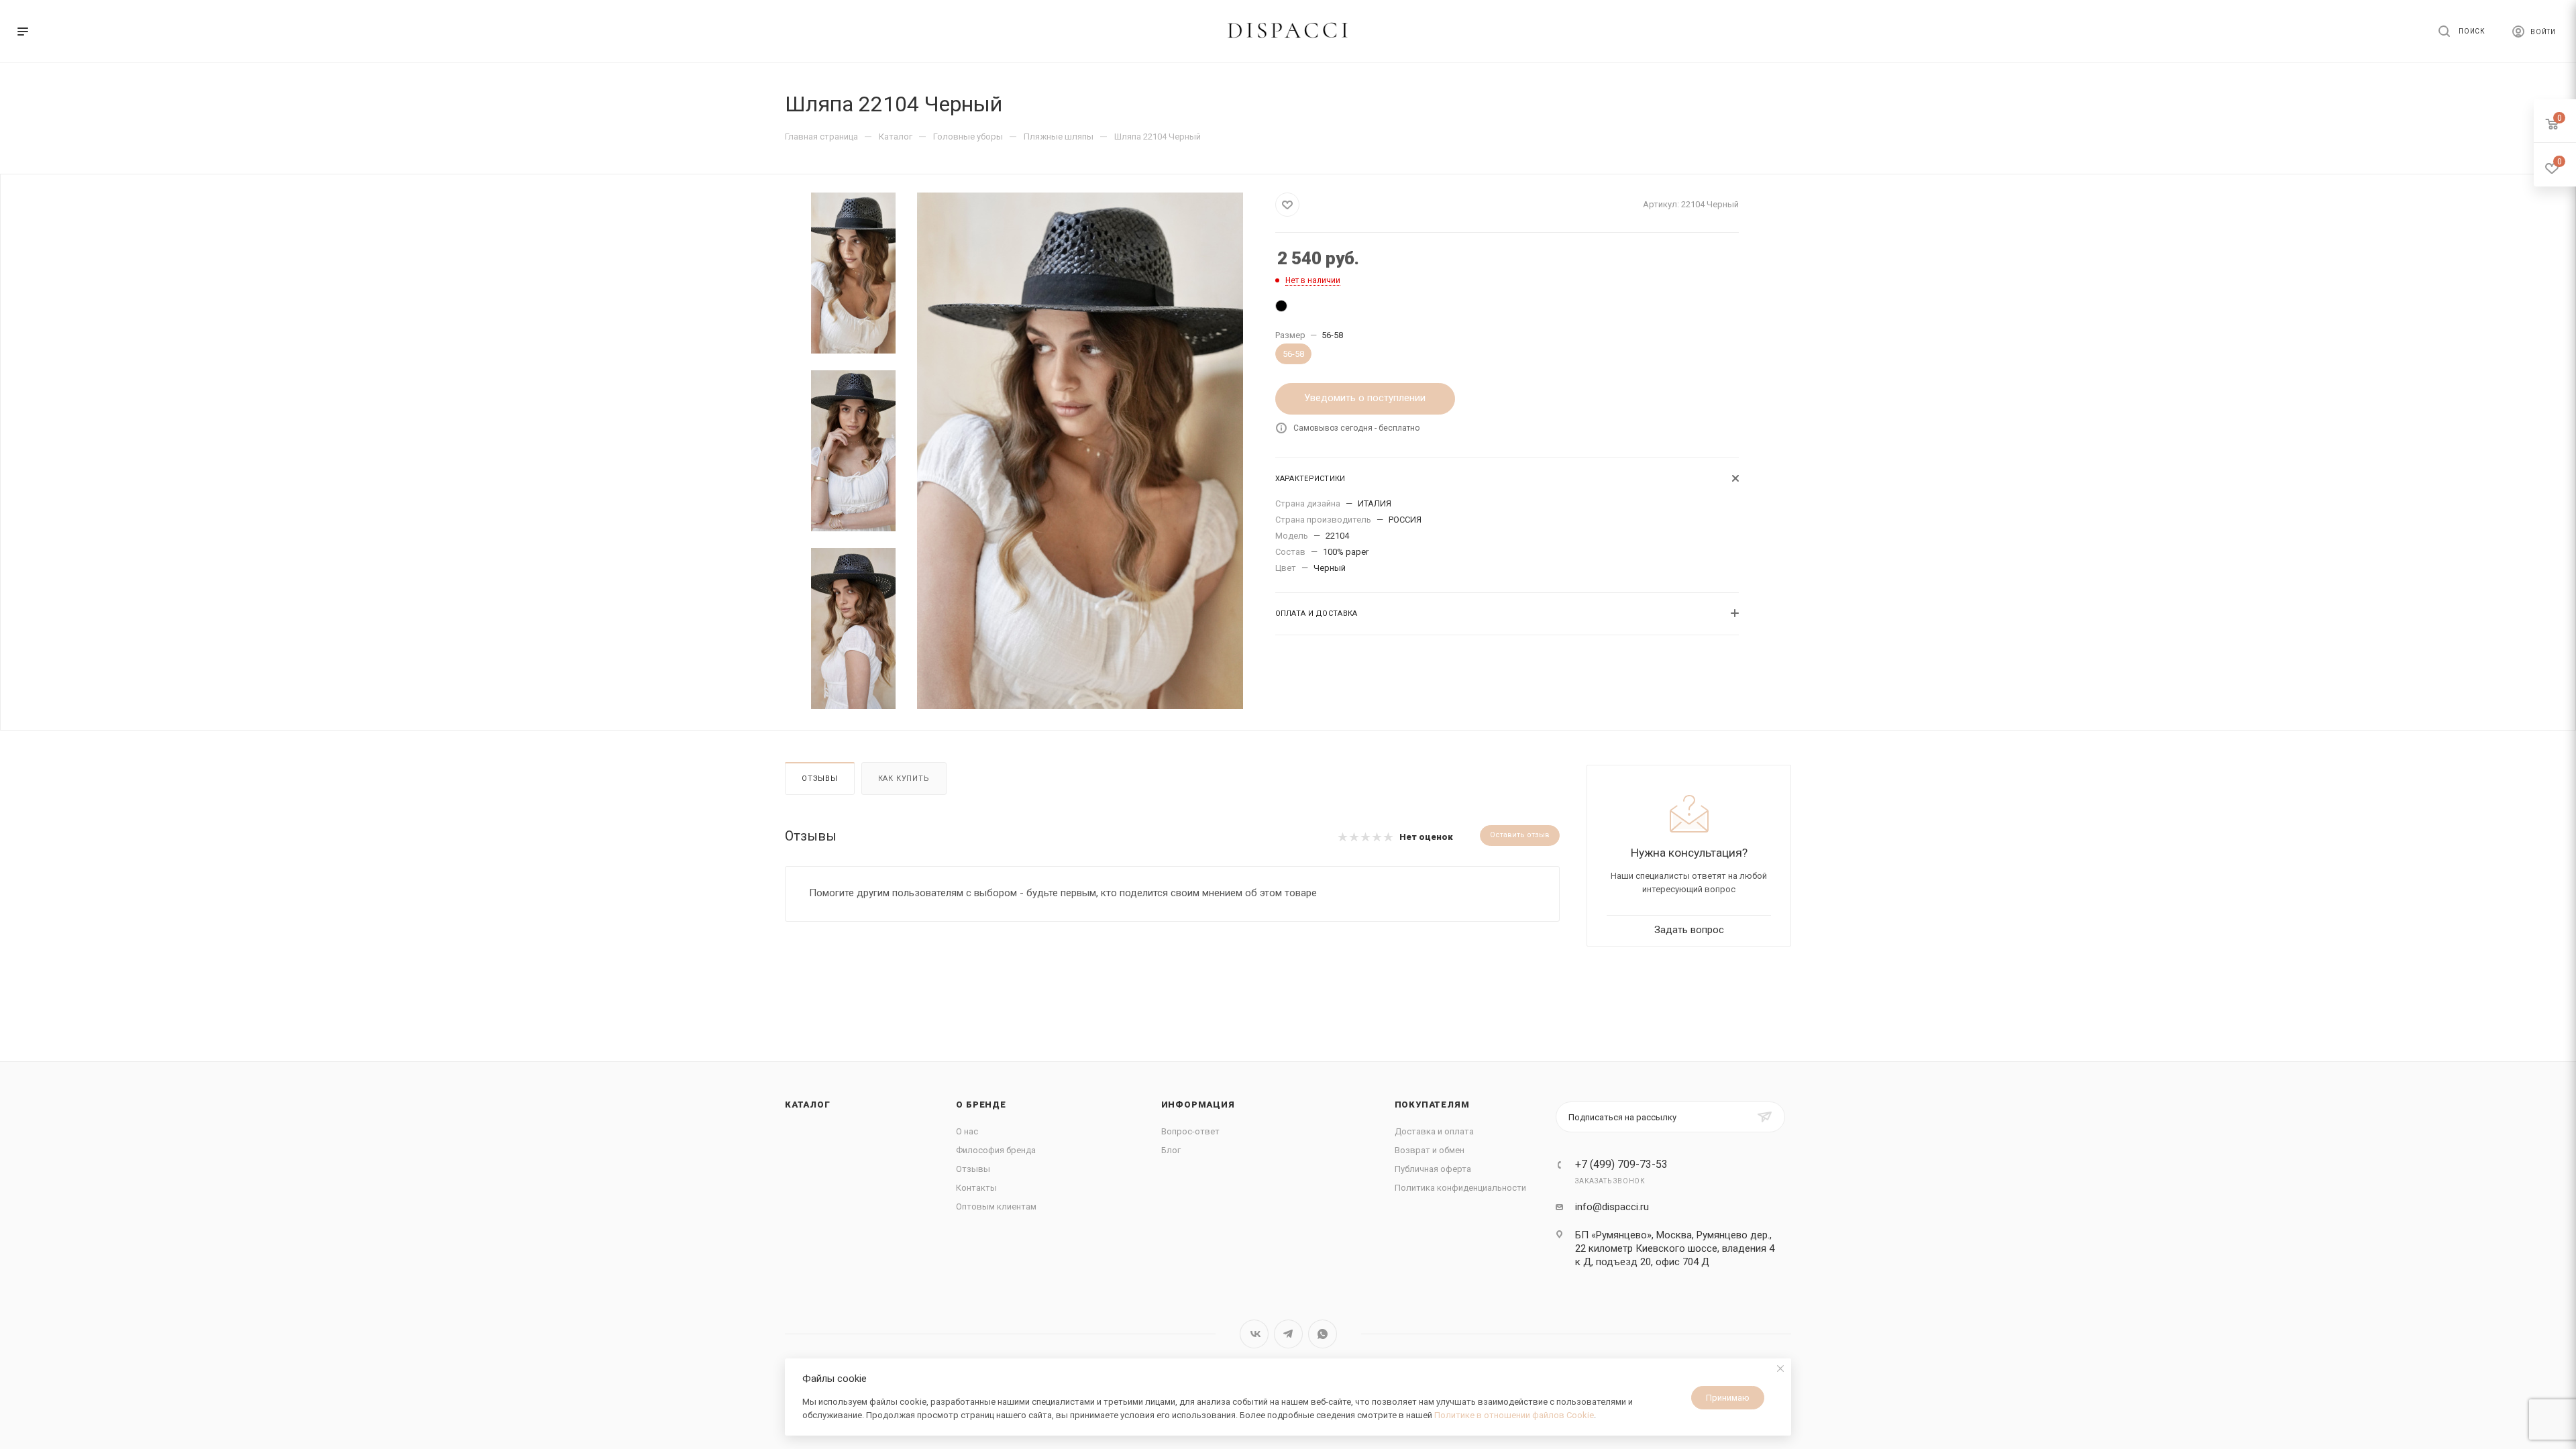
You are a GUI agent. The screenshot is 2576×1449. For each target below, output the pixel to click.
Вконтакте (1254, 1334)
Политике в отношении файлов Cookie (1514, 1415)
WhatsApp (1323, 1334)
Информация (1198, 1105)
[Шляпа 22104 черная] (1080, 451)
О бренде (981, 1105)
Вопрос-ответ (1190, 1131)
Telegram (1288, 1334)
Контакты (976, 1188)
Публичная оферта (1433, 1169)
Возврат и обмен (1430, 1150)
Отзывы (820, 779)
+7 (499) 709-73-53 (1621, 1165)
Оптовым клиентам (996, 1206)
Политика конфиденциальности (1460, 1188)
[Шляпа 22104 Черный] (1285, 309)
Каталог (808, 1105)
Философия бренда (996, 1150)
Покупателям (1432, 1105)
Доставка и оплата (1434, 1131)
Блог (1171, 1150)
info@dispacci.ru (1612, 1207)
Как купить (904, 779)
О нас (967, 1131)
